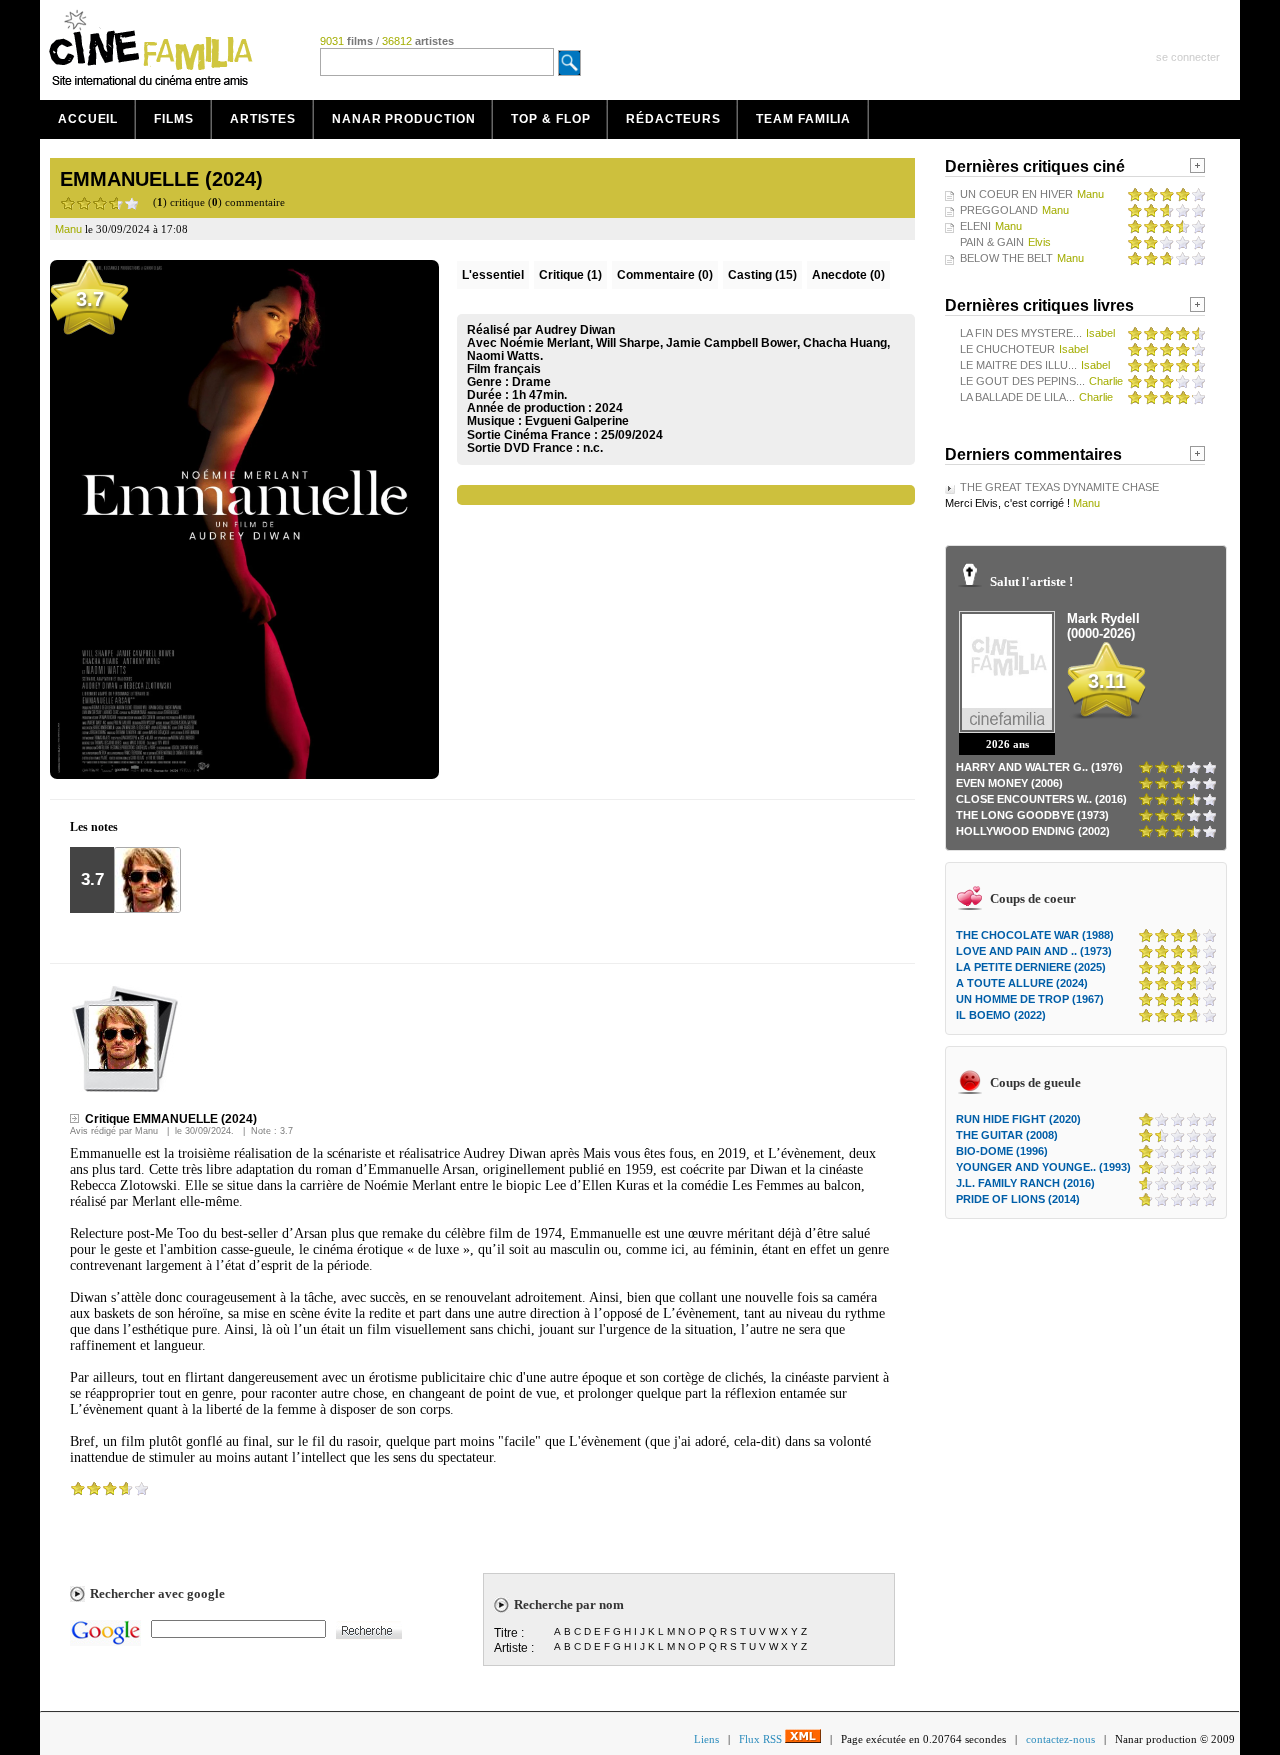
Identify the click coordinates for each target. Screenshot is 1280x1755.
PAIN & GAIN (992, 242)
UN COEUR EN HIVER (1016, 194)
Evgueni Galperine (577, 421)
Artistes (263, 119)
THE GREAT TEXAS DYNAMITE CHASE (1059, 487)
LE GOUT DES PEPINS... (1022, 381)
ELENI (975, 226)
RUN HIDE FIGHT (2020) (1018, 1119)
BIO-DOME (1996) (1002, 1151)
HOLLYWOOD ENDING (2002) (1033, 831)
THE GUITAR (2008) (1007, 1135)
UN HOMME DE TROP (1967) (1030, 999)
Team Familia (803, 119)
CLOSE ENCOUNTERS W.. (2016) (1041, 799)
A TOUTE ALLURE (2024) (1022, 983)
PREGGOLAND (999, 210)
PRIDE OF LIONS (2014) (1018, 1199)
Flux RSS (762, 1739)
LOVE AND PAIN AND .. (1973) (1034, 951)
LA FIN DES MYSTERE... (1021, 333)
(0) (665, 275)
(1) (570, 275)
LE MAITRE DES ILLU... (1018, 365)
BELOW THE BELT (1006, 258)
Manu (146, 1131)
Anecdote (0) (848, 275)
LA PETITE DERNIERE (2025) (1031, 967)
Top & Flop (550, 119)
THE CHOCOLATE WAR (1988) (1035, 935)
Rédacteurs (673, 119)
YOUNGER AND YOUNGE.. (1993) (1043, 1167)
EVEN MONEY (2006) (1009, 783)
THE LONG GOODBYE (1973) (1032, 815)
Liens (706, 1739)
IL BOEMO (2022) (1001, 1015)
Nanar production (403, 119)
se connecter (1188, 57)
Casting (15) (762, 275)
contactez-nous (1060, 1739)
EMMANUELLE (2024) (161, 179)
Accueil (88, 119)
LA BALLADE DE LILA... (1017, 397)
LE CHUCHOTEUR (1007, 349)
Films (174, 119)
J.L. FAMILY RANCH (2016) (1025, 1183)
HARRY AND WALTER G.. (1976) (1039, 767)
